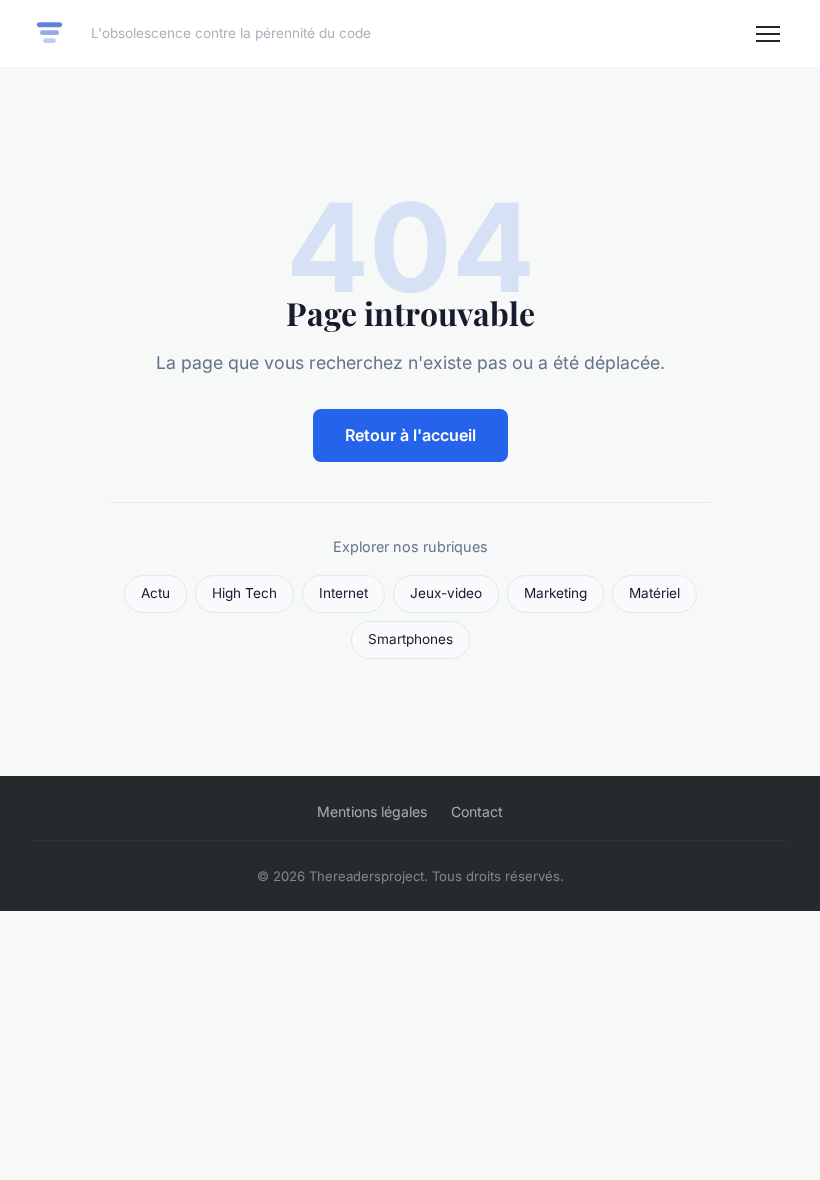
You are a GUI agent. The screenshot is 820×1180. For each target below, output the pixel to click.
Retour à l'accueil (410, 435)
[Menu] (768, 34)
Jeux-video (446, 593)
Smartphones (410, 639)
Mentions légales (372, 811)
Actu (155, 593)
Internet (343, 593)
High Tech (244, 593)
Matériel (654, 593)
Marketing (555, 593)
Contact (477, 811)
